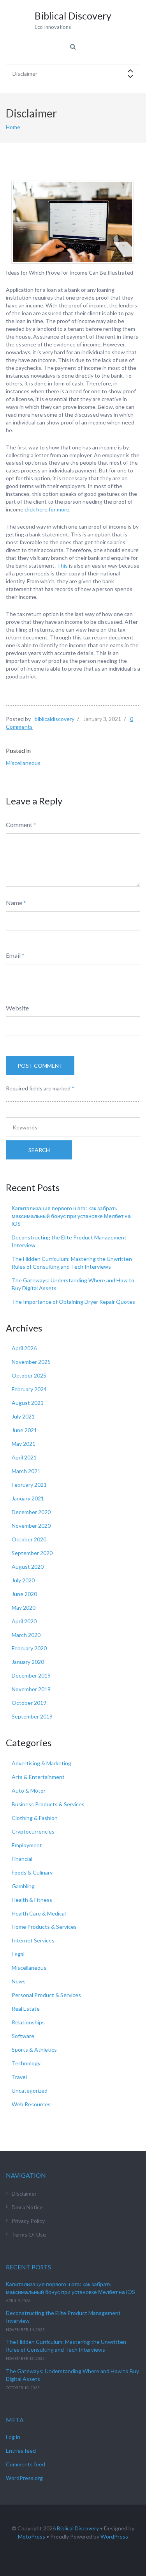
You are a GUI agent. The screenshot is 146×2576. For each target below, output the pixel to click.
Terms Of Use (29, 2234)
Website (17, 1008)
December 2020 (31, 1512)
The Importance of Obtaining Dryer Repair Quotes (73, 1302)
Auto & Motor (29, 1790)
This (62, 565)
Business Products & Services (48, 1804)
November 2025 (31, 1362)
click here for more (47, 509)
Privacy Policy (28, 2221)
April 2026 (24, 1348)
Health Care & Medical (39, 1913)
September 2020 (32, 1553)
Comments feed (26, 2464)
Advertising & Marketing (41, 1763)
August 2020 (28, 1567)
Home (13, 127)
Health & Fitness (32, 1900)
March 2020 (26, 1635)
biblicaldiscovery (55, 719)
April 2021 (24, 1457)
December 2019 (31, 1675)
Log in (13, 2437)
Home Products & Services (44, 1927)
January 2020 (28, 1662)
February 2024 (29, 1389)
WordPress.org (24, 2478)
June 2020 (24, 1594)
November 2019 (31, 1689)
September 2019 (32, 1716)
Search (39, 1150)
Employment (27, 1845)
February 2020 (29, 1648)
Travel (19, 2077)
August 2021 (28, 1403)
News (19, 1981)
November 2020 (31, 1526)
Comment (19, 825)
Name (14, 903)
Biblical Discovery (78, 2528)
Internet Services (33, 1940)
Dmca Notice (27, 2207)
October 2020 (29, 1539)
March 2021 (26, 1471)
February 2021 (29, 1485)
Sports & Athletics (34, 2050)
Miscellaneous (23, 763)
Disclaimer (24, 2193)
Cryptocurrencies (33, 1831)
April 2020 (24, 1621)
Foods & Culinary (32, 1872)
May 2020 (24, 1608)
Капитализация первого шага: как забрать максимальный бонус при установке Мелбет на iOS (71, 1216)
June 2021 (24, 1430)
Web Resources (31, 2104)
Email (13, 955)
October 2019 (29, 1703)
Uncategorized (30, 2090)
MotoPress (32, 2536)
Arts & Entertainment (38, 1777)
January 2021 (28, 1498)
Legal (18, 1954)
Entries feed (21, 2451)
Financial (22, 1859)
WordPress (114, 2536)
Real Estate (26, 2009)
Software (23, 2036)
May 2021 (24, 1444)
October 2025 (29, 1375)
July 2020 (23, 1580)
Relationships (28, 2022)
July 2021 (23, 1416)
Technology (26, 2063)
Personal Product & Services (46, 1995)
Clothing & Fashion (35, 1818)
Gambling (23, 1886)
